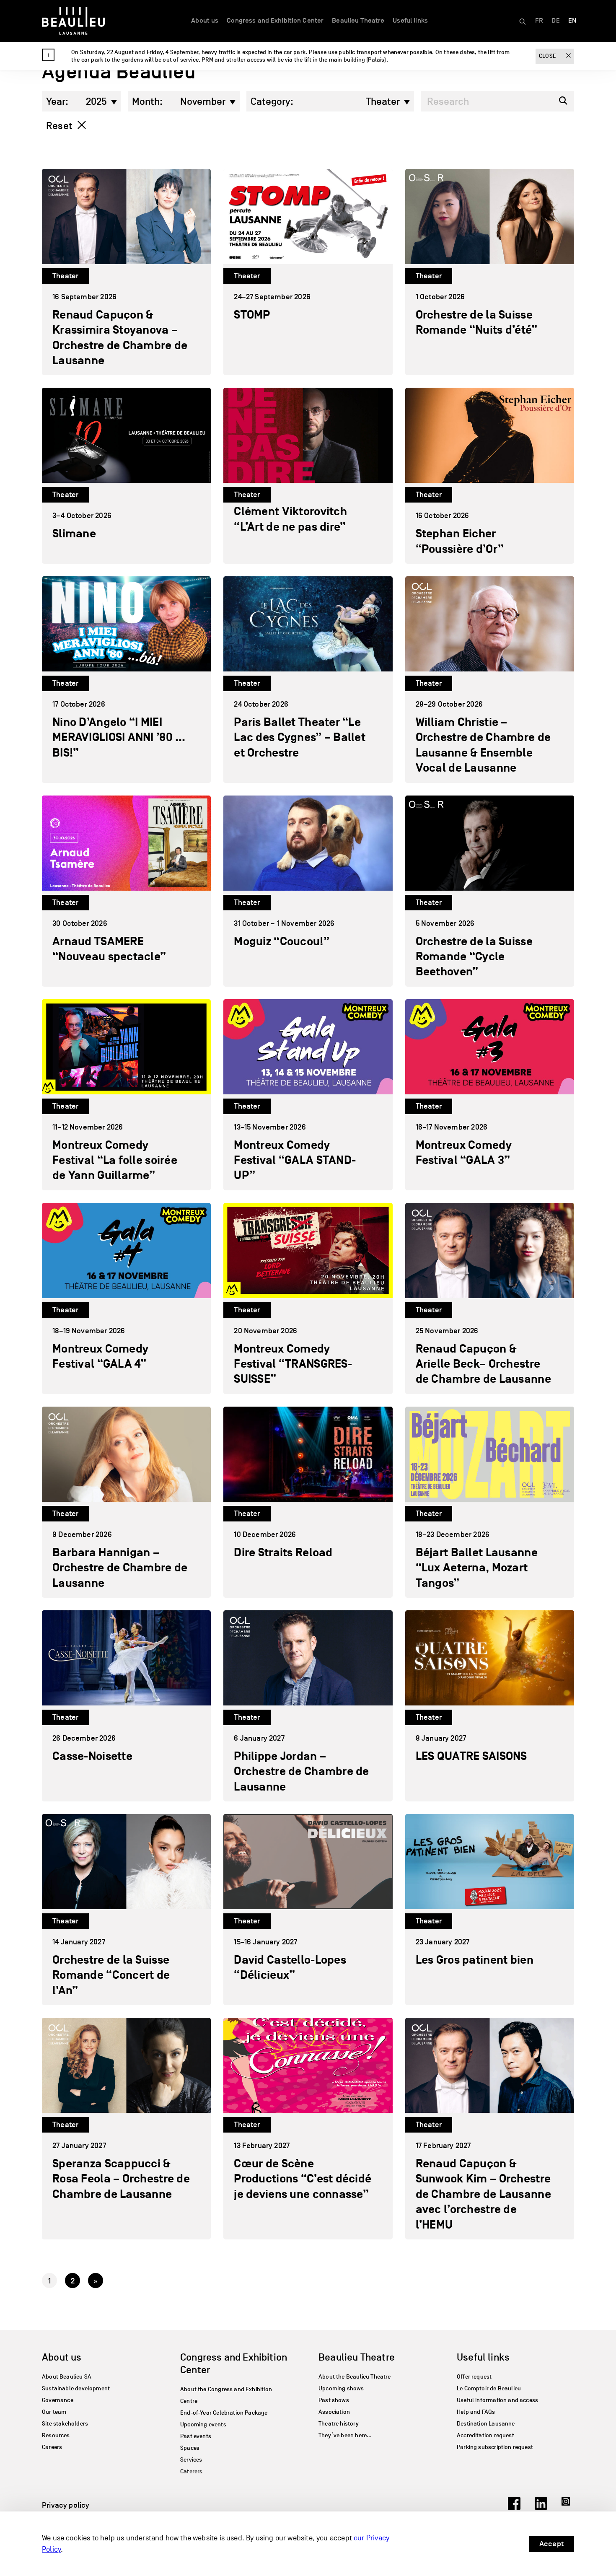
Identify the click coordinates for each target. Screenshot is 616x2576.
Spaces (190, 2448)
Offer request (474, 2377)
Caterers (191, 2471)
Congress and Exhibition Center (275, 21)
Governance (58, 2400)
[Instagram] (568, 2507)
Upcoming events (203, 2424)
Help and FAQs (476, 2412)
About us (205, 21)
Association (334, 2412)
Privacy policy (66, 2505)
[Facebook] (514, 2507)
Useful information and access (497, 2400)
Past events (196, 2436)
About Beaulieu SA (67, 2377)
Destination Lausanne (486, 2424)
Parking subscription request (495, 2447)
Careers (52, 2447)
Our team (54, 2412)
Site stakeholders (65, 2424)
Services (191, 2460)
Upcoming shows (341, 2388)
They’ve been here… (345, 2435)
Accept (551, 2544)
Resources (56, 2435)
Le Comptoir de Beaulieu (489, 2388)
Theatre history (339, 2424)
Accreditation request (485, 2435)
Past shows (334, 2400)
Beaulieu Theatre (358, 21)
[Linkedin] (541, 2507)
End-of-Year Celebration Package (224, 2413)
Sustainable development (76, 2388)
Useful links (410, 21)
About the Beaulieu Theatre (355, 2377)
